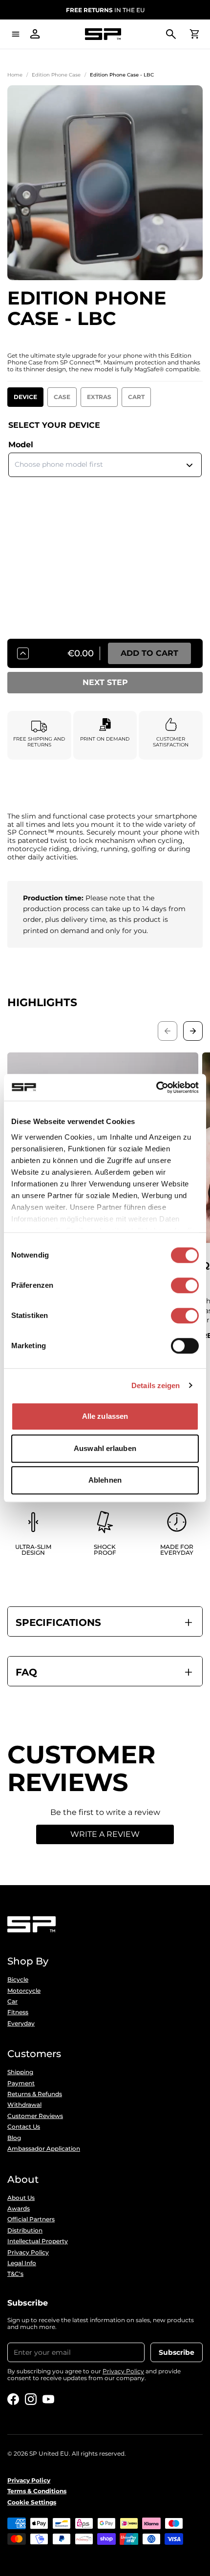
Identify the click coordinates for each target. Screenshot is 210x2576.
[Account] (35, 34)
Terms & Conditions (37, 2491)
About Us (21, 2198)
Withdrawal (24, 2105)
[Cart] (194, 34)
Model (21, 445)
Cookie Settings (32, 2502)
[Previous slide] (168, 1031)
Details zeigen (156, 1385)
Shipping (20, 2072)
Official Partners (31, 2219)
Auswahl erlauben (105, 1448)
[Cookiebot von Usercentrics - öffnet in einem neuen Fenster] (156, 1088)
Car (12, 2002)
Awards (19, 2209)
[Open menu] (16, 34)
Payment (21, 2083)
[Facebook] (13, 2399)
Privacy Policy (28, 2252)
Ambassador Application (44, 2149)
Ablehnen (105, 1480)
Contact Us (24, 2127)
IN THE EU (105, 10)
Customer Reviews (35, 2116)
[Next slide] (193, 1031)
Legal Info (22, 2263)
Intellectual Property (38, 2241)
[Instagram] (31, 2399)
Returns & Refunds (35, 2094)
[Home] (103, 34)
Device (25, 397)
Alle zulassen (105, 1416)
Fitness (18, 2012)
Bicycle (18, 1980)
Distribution (25, 2231)
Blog (14, 2138)
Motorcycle (24, 1991)
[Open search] (171, 34)
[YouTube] (48, 2399)
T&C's (15, 2274)
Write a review (105, 1834)
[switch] (185, 1285)
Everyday (21, 2023)
